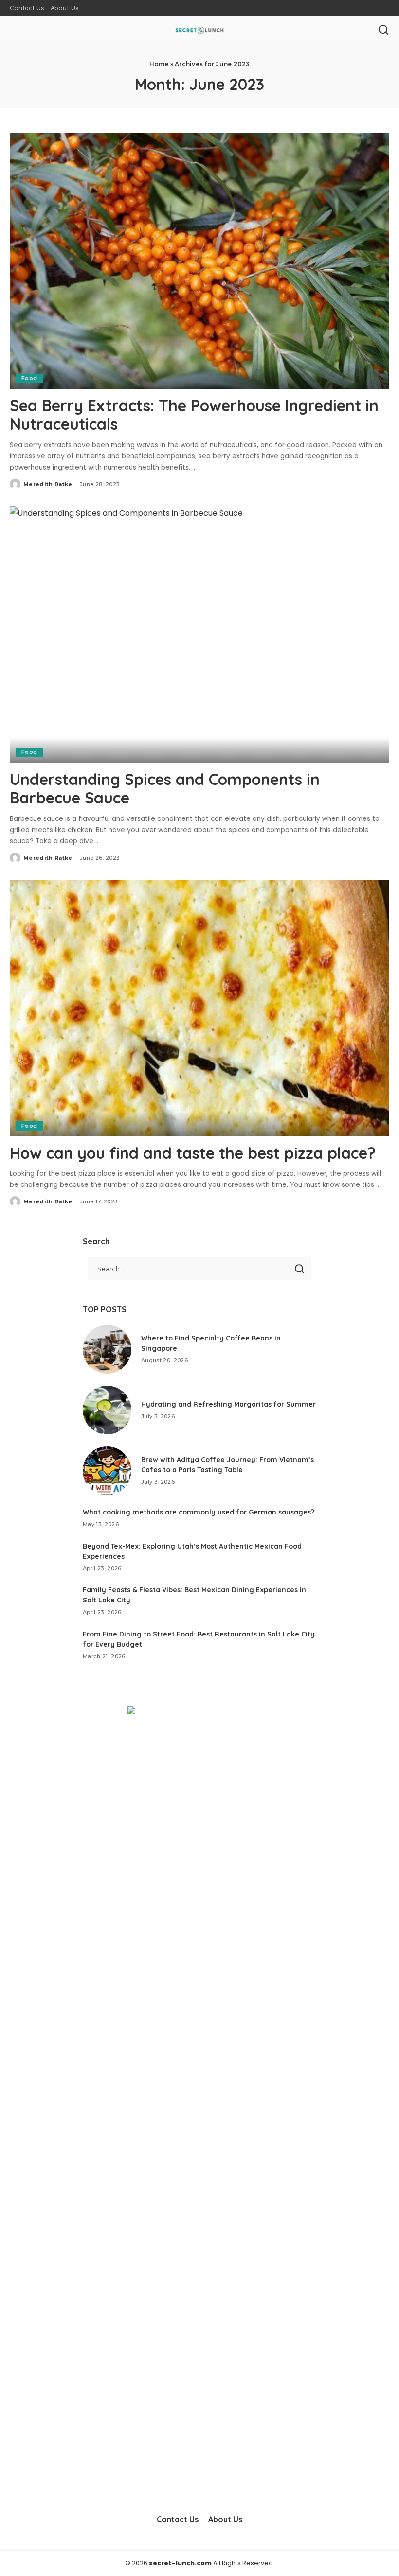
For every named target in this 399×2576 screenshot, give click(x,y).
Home (159, 64)
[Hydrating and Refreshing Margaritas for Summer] (107, 1410)
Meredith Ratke (48, 484)
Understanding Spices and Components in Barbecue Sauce (165, 788)
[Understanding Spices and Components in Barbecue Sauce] (199, 635)
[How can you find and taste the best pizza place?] (199, 1008)
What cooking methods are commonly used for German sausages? (199, 1512)
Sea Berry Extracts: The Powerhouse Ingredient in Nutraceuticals (194, 415)
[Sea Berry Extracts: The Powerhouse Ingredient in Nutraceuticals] (199, 261)
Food (29, 378)
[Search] (383, 30)
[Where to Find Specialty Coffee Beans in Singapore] (107, 1349)
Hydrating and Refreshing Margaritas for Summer (228, 1404)
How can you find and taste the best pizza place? (193, 1153)
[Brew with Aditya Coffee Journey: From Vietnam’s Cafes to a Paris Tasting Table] (107, 1471)
